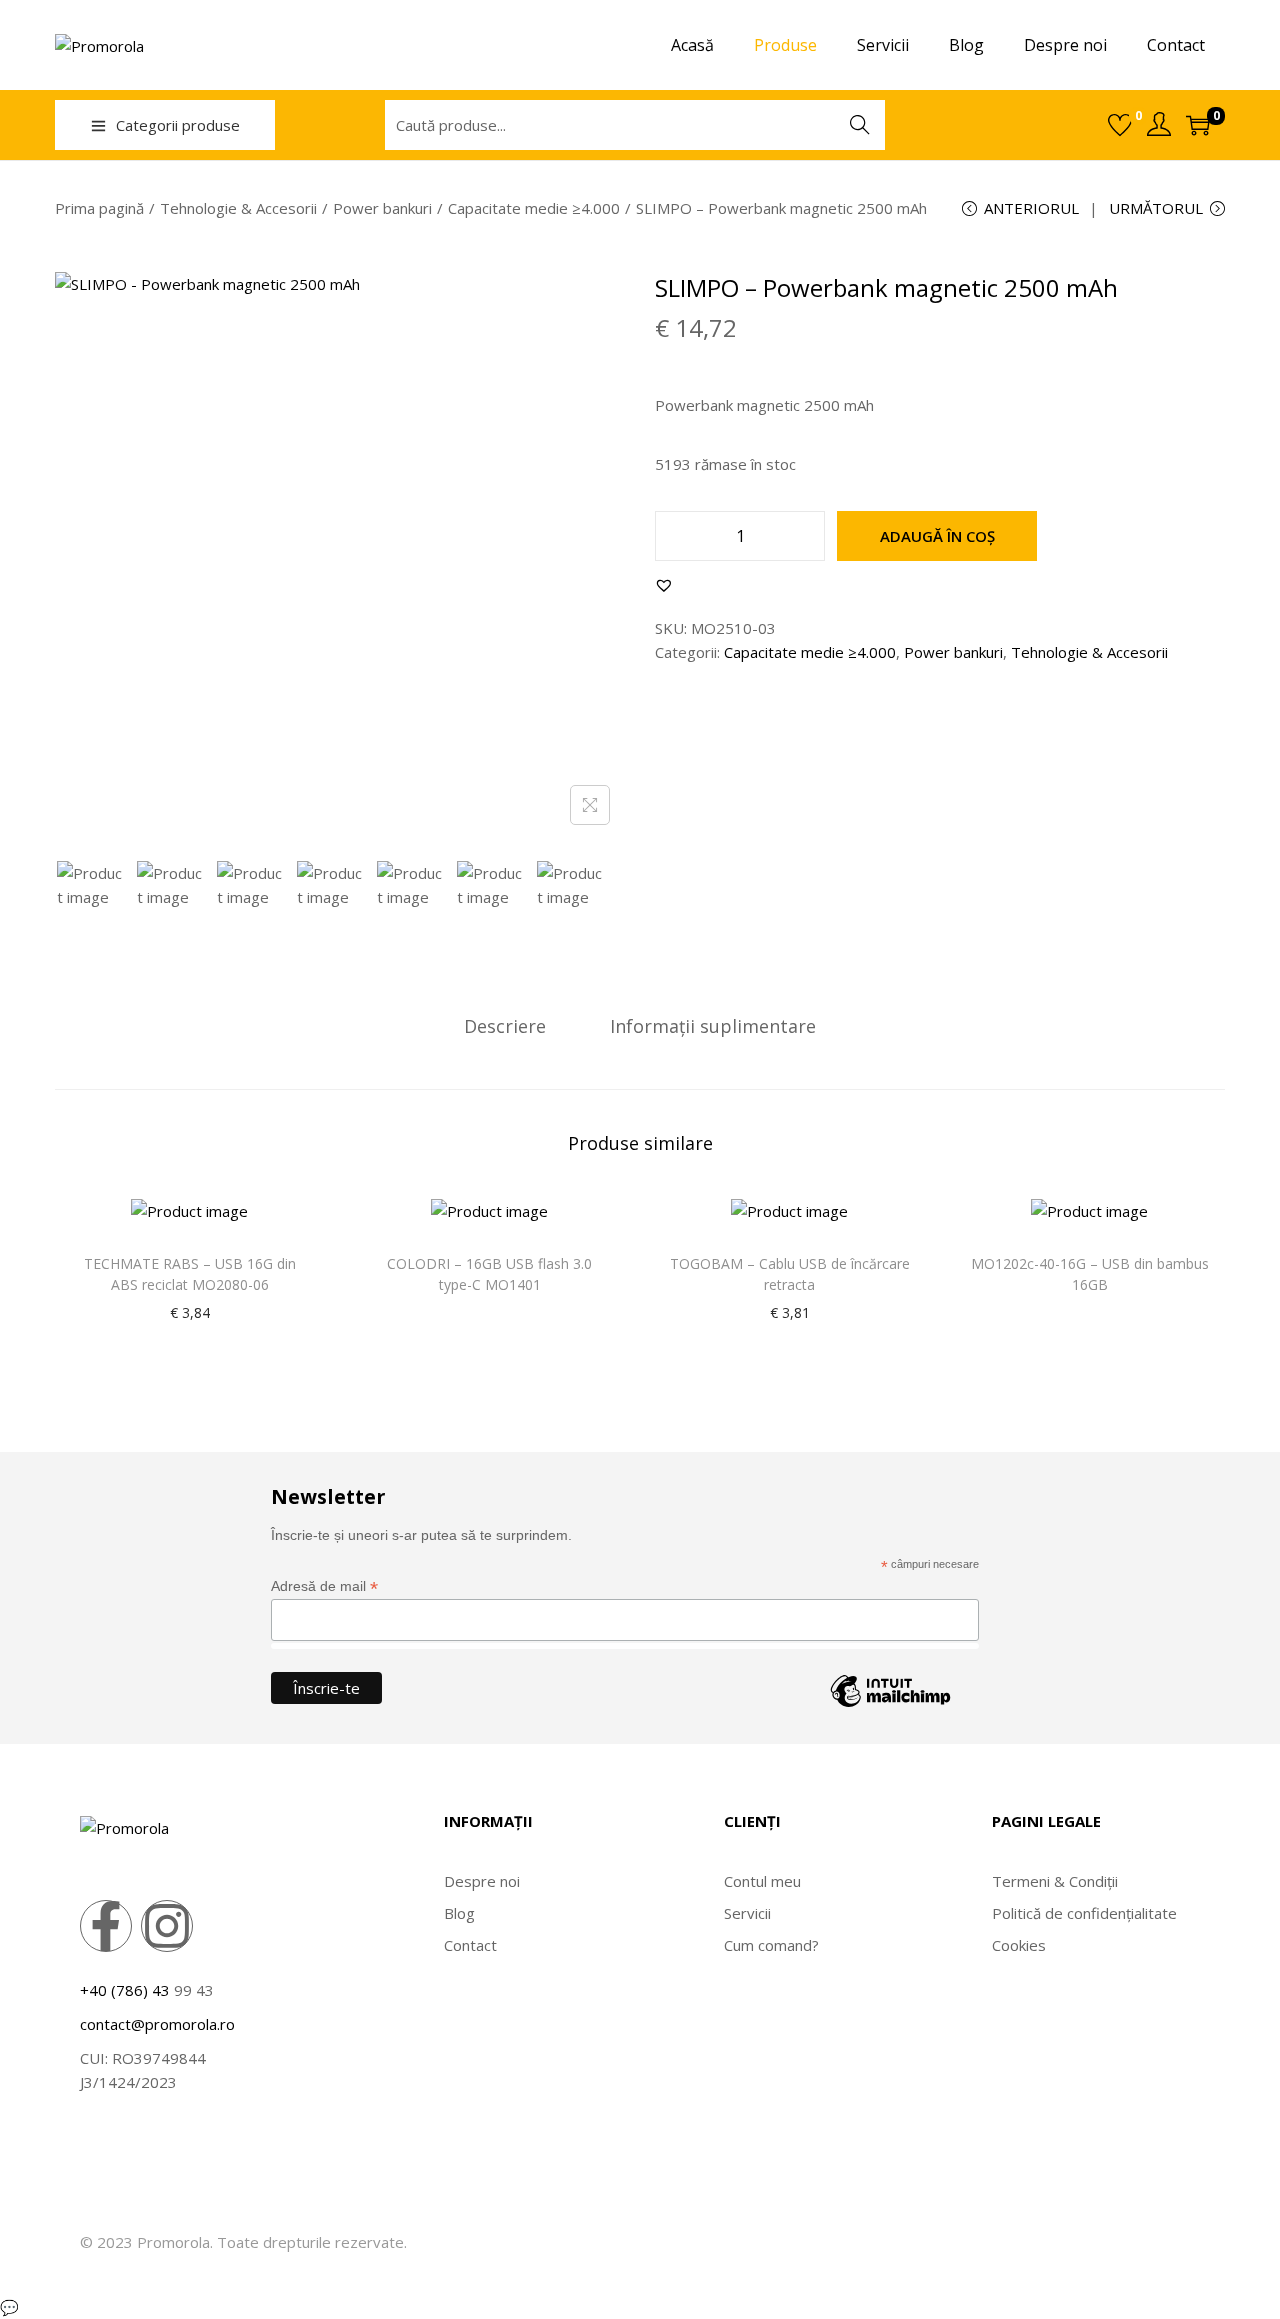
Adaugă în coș (937, 536)
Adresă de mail (324, 1586)
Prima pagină (99, 208)
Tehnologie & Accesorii (238, 208)
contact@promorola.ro (157, 2024)
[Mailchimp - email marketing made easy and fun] (890, 1706)
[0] (1120, 125)
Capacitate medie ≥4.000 (534, 208)
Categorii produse (178, 125)
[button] (664, 585)
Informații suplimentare (713, 1026)
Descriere (505, 1026)
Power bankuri (382, 208)
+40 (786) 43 (125, 1990)
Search (860, 125)
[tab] (505, 1026)
